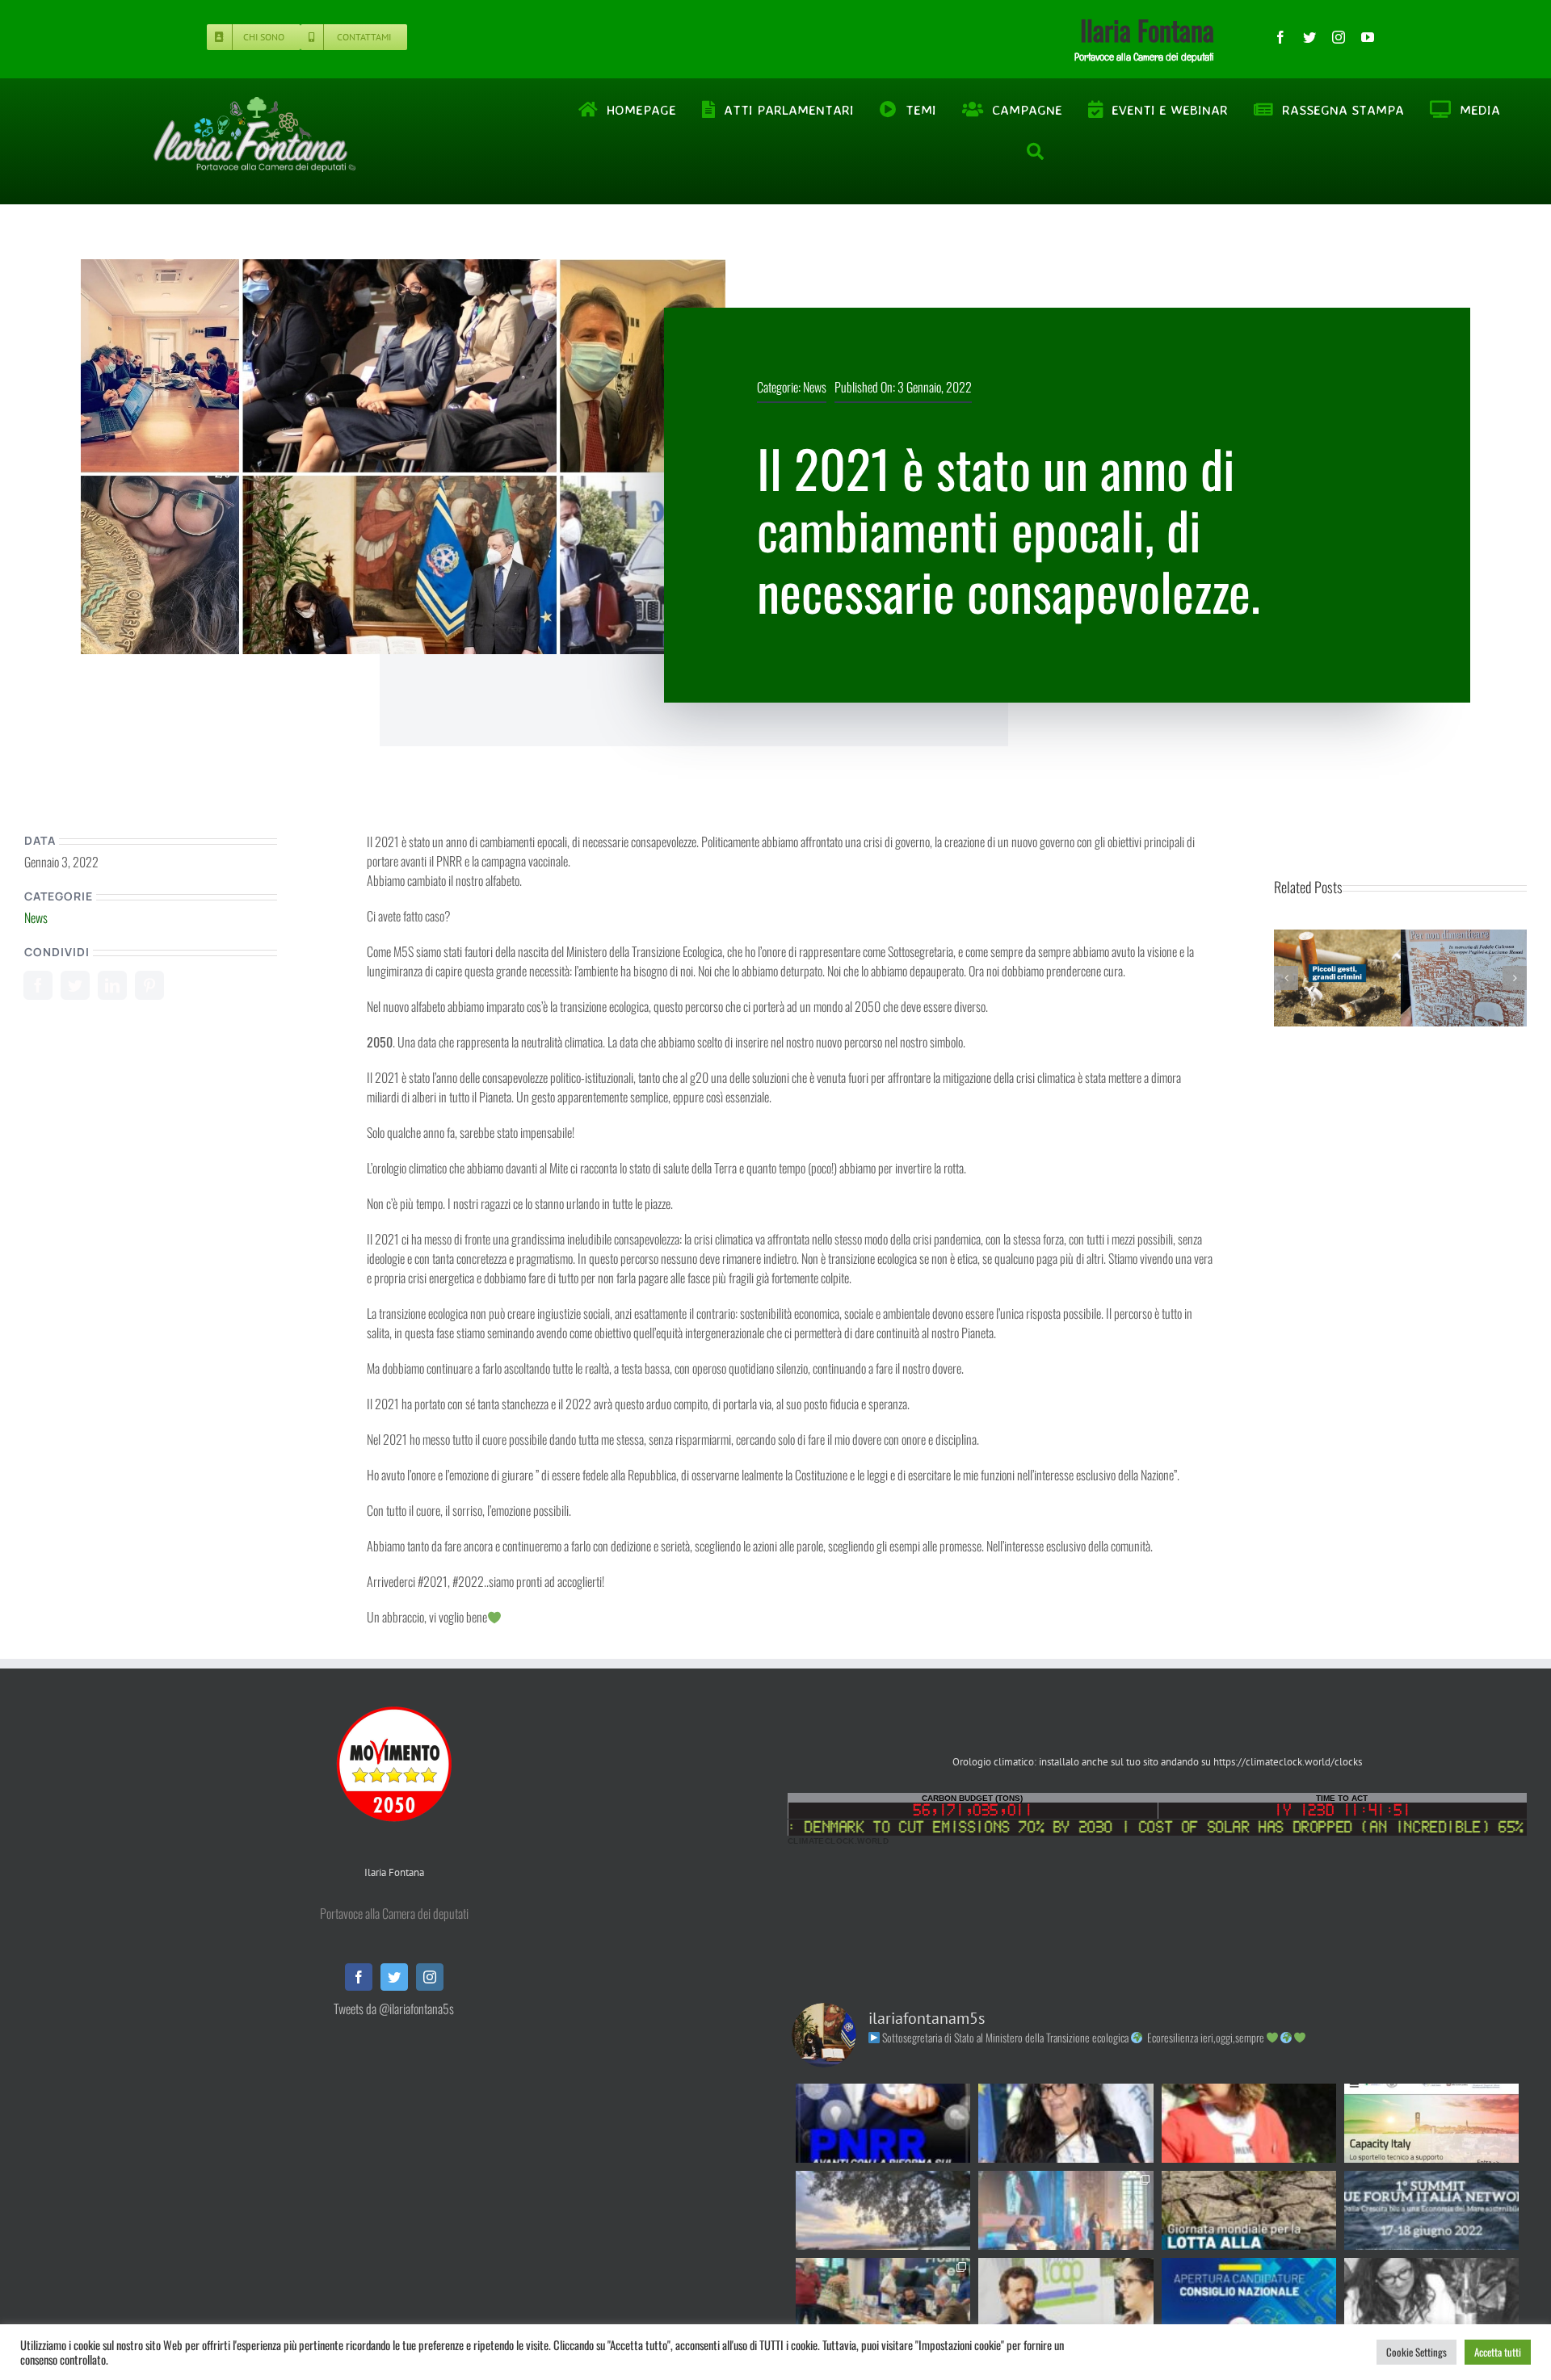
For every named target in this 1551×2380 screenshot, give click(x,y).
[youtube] (1368, 37)
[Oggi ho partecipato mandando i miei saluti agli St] (1431, 2298)
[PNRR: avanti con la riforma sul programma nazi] (883, 2123)
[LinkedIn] (112, 985)
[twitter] (1309, 37)
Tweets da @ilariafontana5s (394, 2009)
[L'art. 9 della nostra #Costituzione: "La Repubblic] (883, 2210)
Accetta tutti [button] (1498, 2352)
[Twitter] (75, 985)
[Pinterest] (149, 985)
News (815, 387)
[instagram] (1339, 37)
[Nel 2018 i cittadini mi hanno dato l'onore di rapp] (1249, 2123)
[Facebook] (38, 985)
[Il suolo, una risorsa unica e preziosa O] (1066, 2123)
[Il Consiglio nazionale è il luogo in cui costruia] (1249, 2298)
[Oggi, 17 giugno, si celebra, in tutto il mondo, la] (1249, 2210)
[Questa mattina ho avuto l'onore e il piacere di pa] (1066, 2210)
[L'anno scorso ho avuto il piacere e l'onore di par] (1066, 2298)
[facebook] (1280, 37)
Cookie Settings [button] (1416, 2352)
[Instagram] (430, 1977)
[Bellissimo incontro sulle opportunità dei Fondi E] (883, 2298)
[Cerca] (1036, 152)
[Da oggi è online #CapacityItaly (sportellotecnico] (1431, 2123)
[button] (1286, 978)
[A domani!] (1431, 2210)
